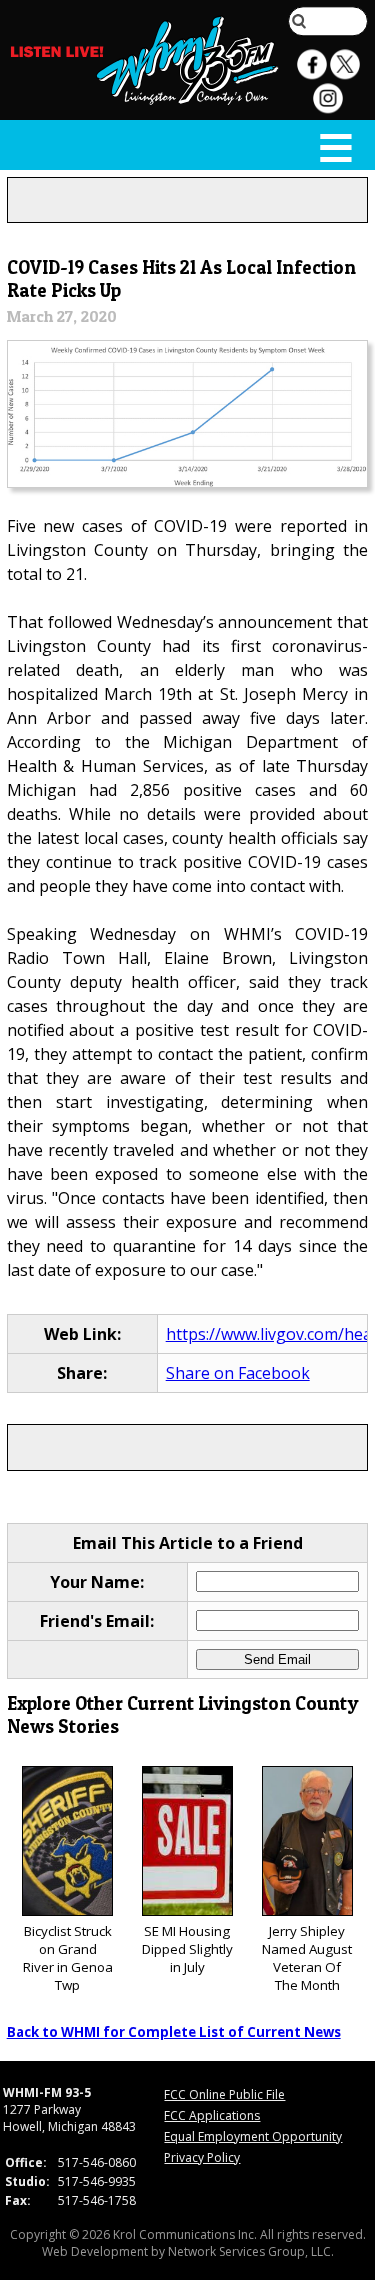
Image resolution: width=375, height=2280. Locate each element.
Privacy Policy (202, 2157)
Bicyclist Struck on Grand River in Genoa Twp (68, 1958)
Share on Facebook (238, 1373)
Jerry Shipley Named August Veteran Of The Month (307, 1958)
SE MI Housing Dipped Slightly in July (187, 1949)
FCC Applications (212, 2115)
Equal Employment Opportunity (253, 2136)
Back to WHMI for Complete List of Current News (174, 2032)
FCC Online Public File (224, 2094)
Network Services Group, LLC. (251, 2251)
